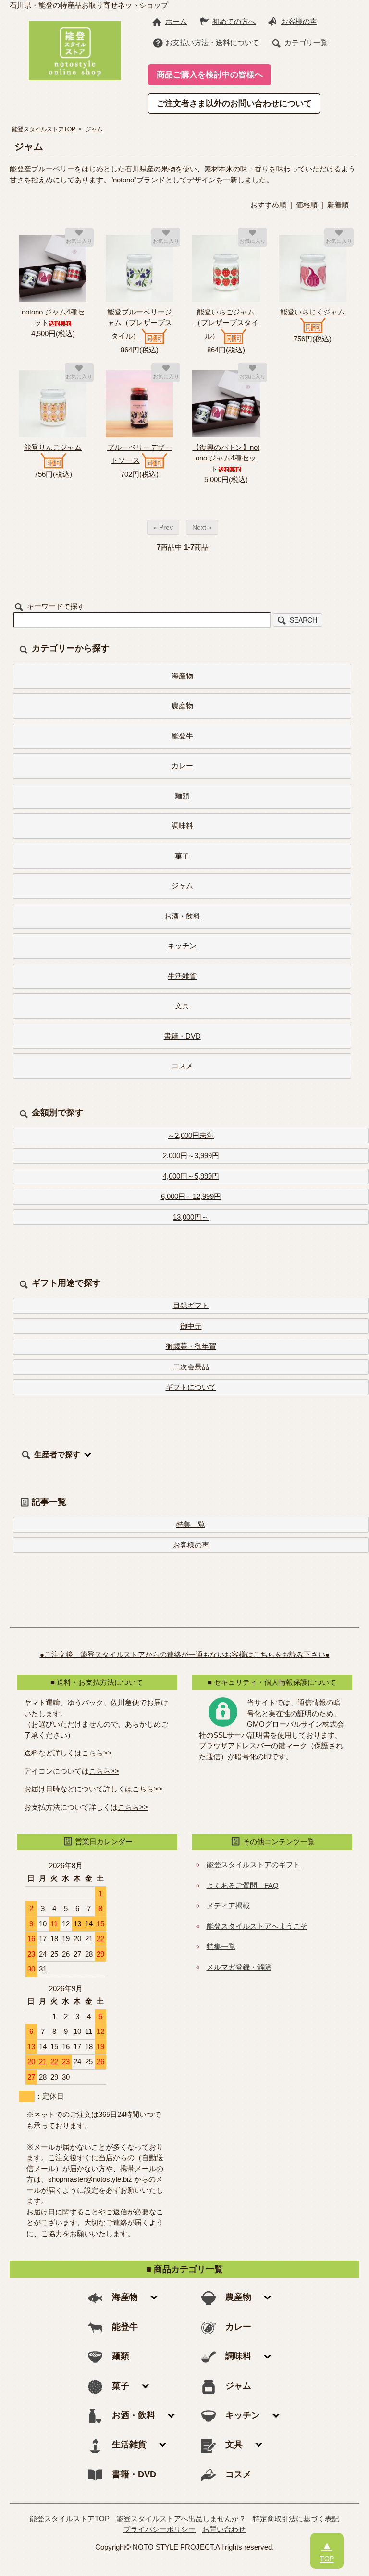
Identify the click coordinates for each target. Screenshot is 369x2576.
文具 (182, 1006)
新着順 (338, 205)
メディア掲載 (228, 1905)
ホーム (176, 21)
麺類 (182, 796)
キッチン (182, 946)
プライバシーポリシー (160, 2529)
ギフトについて (191, 1387)
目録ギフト (191, 1305)
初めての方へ (234, 21)
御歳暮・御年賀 (191, 1346)
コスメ (182, 1066)
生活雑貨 (182, 976)
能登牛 (182, 736)
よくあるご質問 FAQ (243, 1885)
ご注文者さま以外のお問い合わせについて (234, 103)
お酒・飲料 (182, 916)
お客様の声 (299, 21)
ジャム (94, 129)
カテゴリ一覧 (306, 42)
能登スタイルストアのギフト (253, 1865)
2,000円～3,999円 (191, 1155)
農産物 (182, 706)
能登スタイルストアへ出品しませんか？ (181, 2519)
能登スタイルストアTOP (44, 129)
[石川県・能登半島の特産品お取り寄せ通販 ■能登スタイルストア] (75, 49)
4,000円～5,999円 (191, 1176)
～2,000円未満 (191, 1135)
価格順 (307, 205)
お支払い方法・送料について (212, 42)
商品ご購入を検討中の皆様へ (210, 74)
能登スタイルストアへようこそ (257, 1926)
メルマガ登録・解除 (239, 1967)
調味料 (182, 826)
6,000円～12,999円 (191, 1196)
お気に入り (79, 241)
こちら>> (97, 1753)
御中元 (191, 1326)
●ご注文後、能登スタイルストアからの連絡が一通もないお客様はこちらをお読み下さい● (185, 1654)
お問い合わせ (224, 2529)
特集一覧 (191, 1524)
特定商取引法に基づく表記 (296, 2519)
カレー (182, 766)
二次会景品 (191, 1367)
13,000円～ (191, 1217)
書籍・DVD (182, 1036)
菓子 (182, 856)
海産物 (182, 676)
